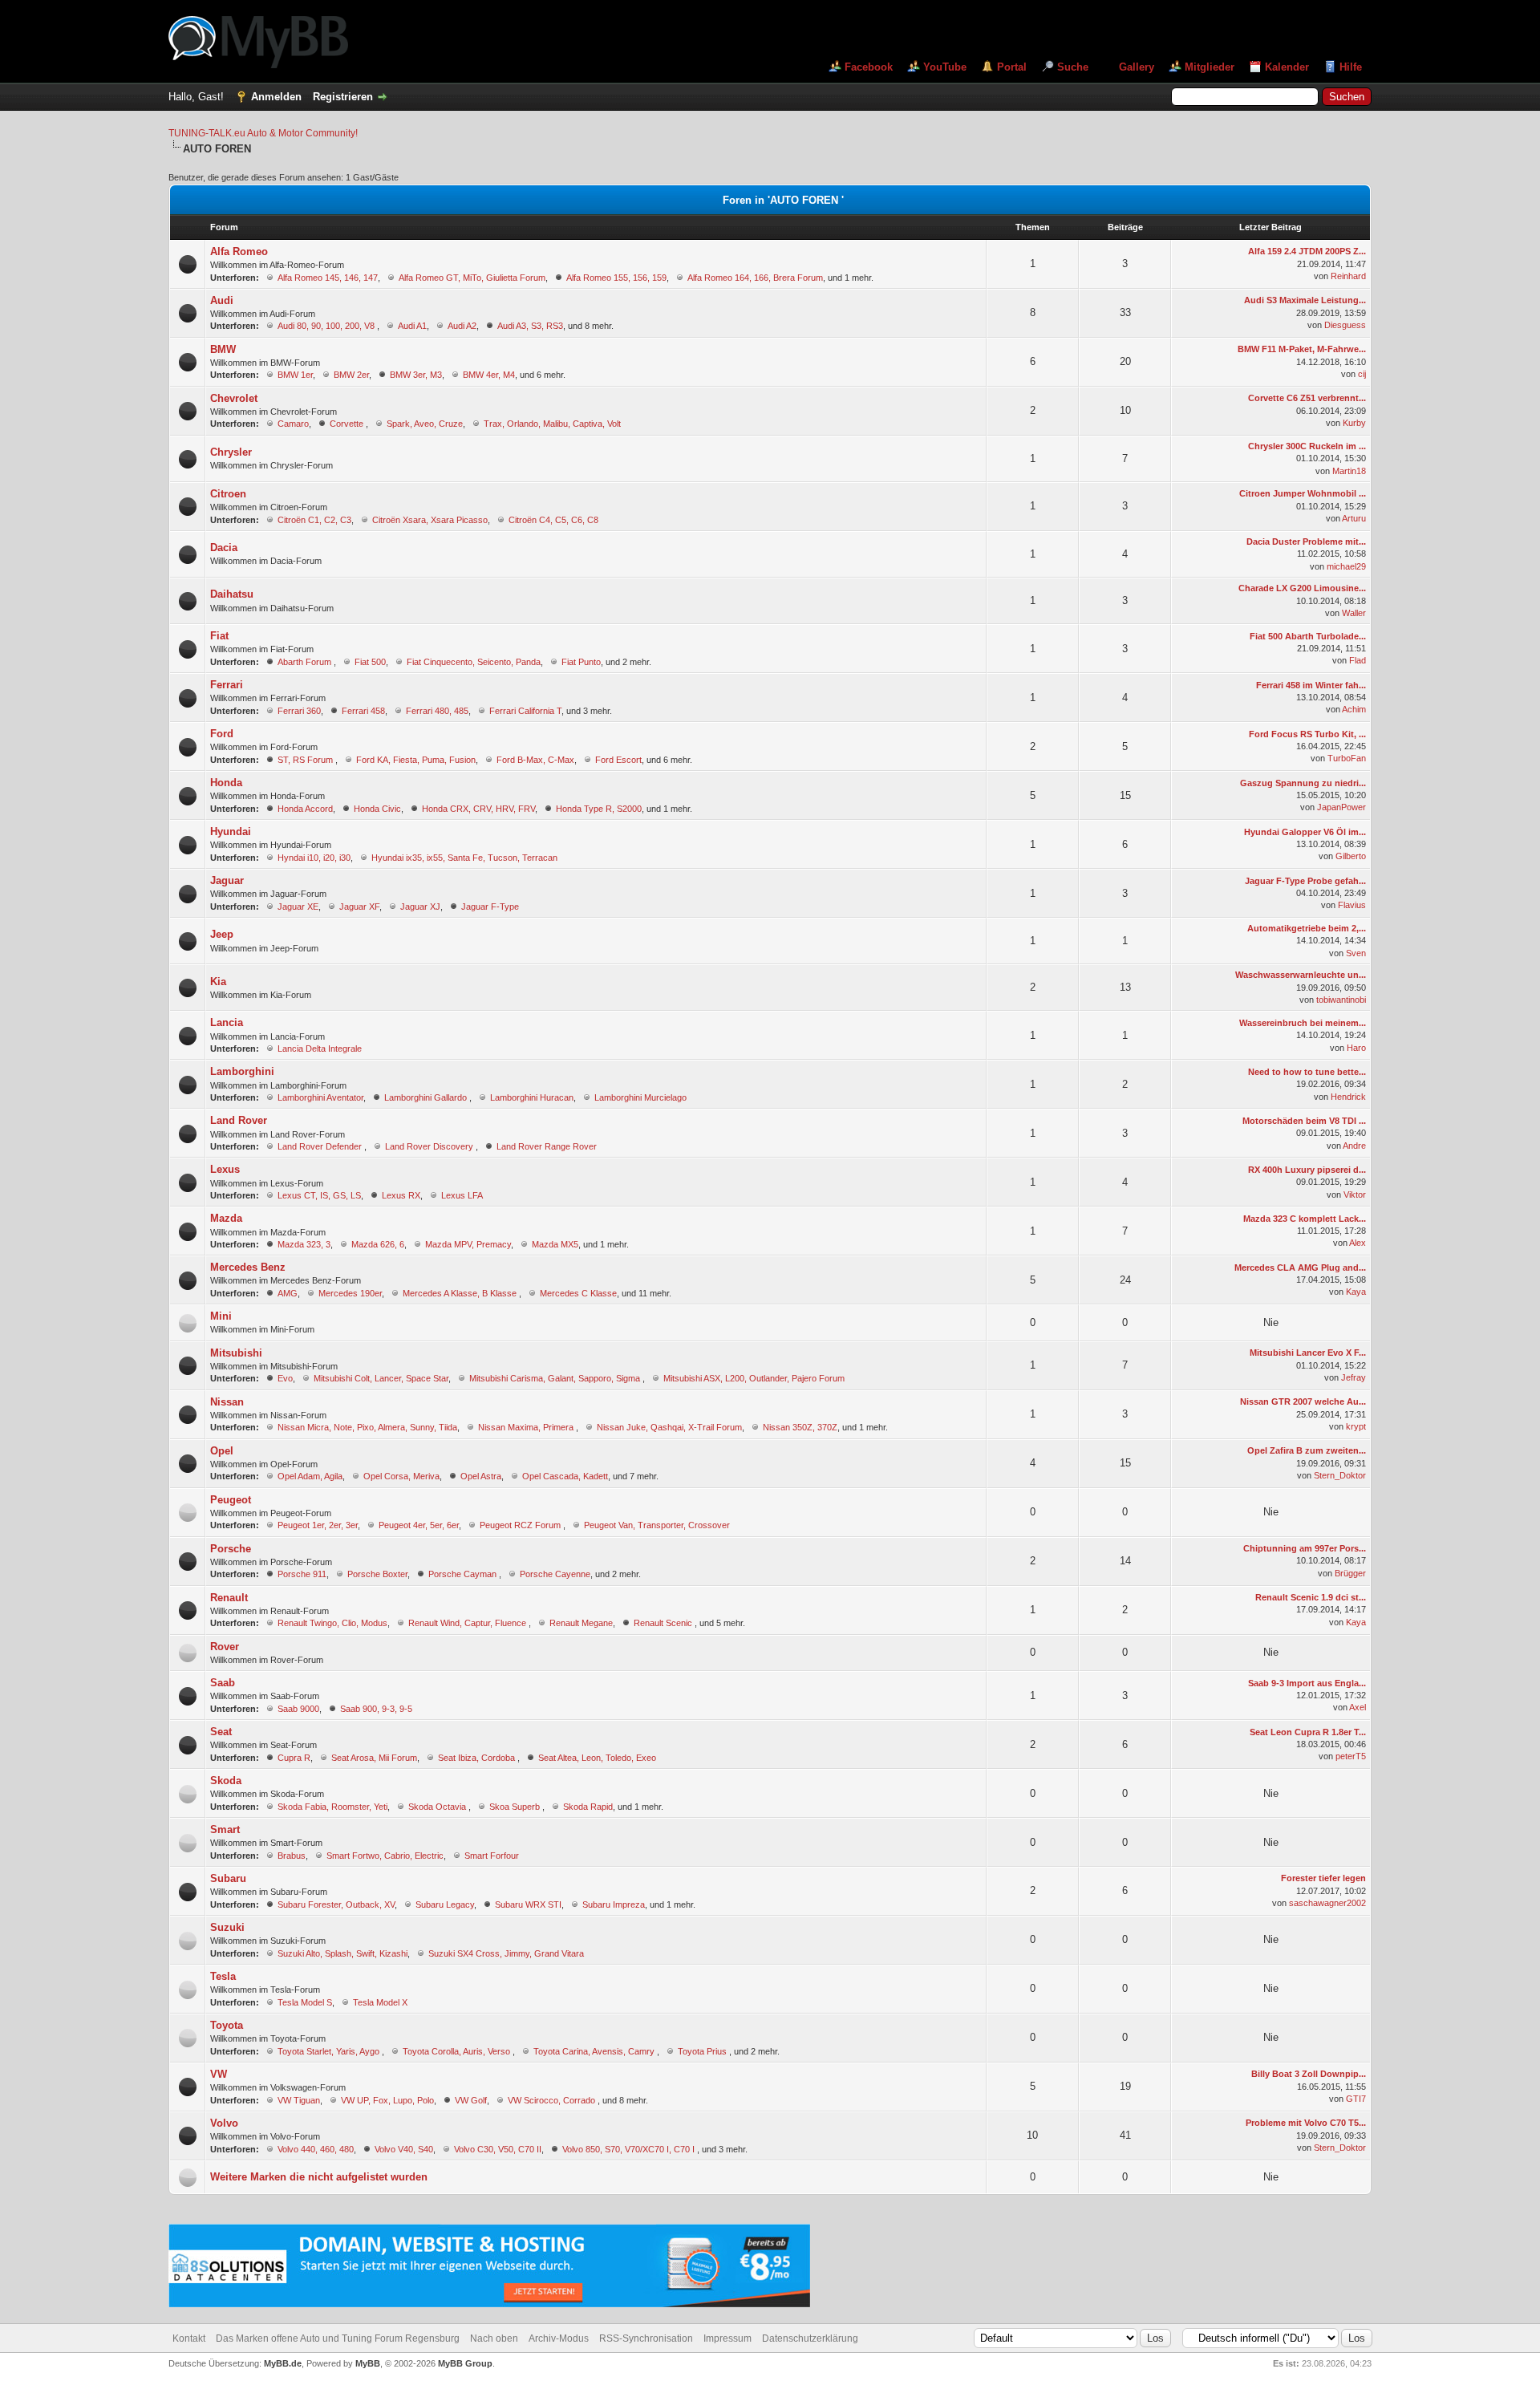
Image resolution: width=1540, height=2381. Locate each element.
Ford (222, 734)
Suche (1073, 67)
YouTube (945, 67)
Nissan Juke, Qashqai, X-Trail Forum (669, 1427)
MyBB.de (283, 2363)
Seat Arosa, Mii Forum (374, 1758)
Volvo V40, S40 (404, 2149)
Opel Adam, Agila (310, 1476)
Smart (225, 1829)
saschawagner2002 (1327, 1903)
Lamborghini (242, 1071)
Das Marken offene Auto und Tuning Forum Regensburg (338, 2338)
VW (219, 2074)
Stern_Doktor (1340, 1475)
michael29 (1346, 566)
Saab (223, 1683)
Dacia (224, 548)
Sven (1356, 953)
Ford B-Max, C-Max (535, 760)
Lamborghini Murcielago (640, 1097)
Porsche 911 (302, 1574)
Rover (225, 1647)
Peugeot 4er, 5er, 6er (419, 1525)
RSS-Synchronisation (646, 2338)
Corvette (348, 424)
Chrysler (231, 452)
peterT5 (1351, 1756)
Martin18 (1349, 471)
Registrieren (343, 97)
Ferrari (227, 685)
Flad (1358, 660)
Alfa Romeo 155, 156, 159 (616, 278)
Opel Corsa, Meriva (401, 1476)
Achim (1354, 709)
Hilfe (1351, 67)
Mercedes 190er (350, 1293)
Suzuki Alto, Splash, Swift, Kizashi (342, 1953)
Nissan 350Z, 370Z (800, 1427)
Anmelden (276, 97)
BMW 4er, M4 (489, 375)
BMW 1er (295, 375)
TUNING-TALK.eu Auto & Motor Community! (263, 133)
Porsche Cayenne (555, 1574)
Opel (222, 1451)
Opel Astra (481, 1476)
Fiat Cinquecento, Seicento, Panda (474, 662)
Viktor (1355, 1195)
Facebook (869, 67)
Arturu (1354, 518)
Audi (222, 300)
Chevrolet (234, 398)
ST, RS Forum (306, 760)
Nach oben (494, 2338)
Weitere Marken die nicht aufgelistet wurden (319, 2177)
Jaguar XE (298, 907)
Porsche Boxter (377, 1574)
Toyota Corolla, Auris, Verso (458, 2051)
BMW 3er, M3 (416, 375)
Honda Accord (305, 809)
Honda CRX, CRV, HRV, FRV (478, 809)
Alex (1358, 1243)
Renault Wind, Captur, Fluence (468, 1623)
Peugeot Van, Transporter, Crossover (657, 1525)
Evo (285, 1378)
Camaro (293, 424)
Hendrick (1348, 1097)
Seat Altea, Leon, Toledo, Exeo (597, 1758)
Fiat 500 (370, 662)
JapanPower (1341, 807)
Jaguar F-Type (490, 907)
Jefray (1354, 1377)
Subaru (228, 1878)
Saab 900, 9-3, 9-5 (376, 1709)
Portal (1012, 67)
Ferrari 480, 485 (437, 711)
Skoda (226, 1781)
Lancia (227, 1022)
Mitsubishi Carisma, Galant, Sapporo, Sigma (556, 1378)
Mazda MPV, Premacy (468, 1244)
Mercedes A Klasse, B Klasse (461, 1293)
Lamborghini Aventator (320, 1097)
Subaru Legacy (445, 1904)
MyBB (368, 2363)
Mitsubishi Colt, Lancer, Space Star (381, 1378)
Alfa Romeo (239, 251)
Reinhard (1348, 276)
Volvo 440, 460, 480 (316, 2149)
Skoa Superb (516, 1807)
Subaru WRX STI (528, 1904)
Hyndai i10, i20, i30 (314, 858)
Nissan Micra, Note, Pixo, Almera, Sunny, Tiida (367, 1427)
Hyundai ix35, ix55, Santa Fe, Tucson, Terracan (464, 858)
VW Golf (471, 2100)
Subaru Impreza (614, 1904)
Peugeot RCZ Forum (521, 1525)
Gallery (1137, 67)
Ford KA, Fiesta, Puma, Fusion (416, 760)
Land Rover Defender (321, 1146)
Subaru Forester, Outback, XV (336, 1904)
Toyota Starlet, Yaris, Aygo (330, 2051)
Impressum (727, 2338)
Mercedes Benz (248, 1267)
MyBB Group (465, 2363)
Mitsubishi (236, 1353)
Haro (1356, 1048)
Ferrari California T (525, 711)
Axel (1358, 1707)
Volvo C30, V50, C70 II (498, 2149)
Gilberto (1351, 856)
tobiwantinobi (1341, 1000)
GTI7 (1356, 2099)
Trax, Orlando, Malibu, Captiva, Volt (552, 424)
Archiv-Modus (559, 2338)
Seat (221, 1732)
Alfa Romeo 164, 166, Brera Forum (755, 278)
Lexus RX (401, 1195)
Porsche (231, 1549)
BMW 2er (351, 375)
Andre (1354, 1146)
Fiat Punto (581, 662)
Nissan (227, 1402)
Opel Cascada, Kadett (565, 1476)
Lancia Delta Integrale (320, 1049)
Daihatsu (232, 594)
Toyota (227, 2025)
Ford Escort (618, 760)
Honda (226, 783)
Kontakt (189, 2338)
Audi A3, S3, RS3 (530, 326)
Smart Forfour (492, 1856)
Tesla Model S (305, 2002)
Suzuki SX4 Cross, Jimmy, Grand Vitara (506, 1953)
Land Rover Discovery (430, 1146)
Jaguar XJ (420, 907)
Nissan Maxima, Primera (527, 1427)
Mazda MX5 (555, 1244)
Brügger (1350, 1573)
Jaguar (227, 880)
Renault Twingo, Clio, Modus (332, 1623)
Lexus (225, 1169)
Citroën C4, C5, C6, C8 (553, 520)
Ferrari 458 (363, 711)
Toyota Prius (703, 2051)
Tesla (223, 1976)
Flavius (1352, 905)
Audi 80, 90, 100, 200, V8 (327, 326)
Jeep (222, 934)
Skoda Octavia (438, 1807)
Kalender (1287, 67)
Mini (221, 1316)
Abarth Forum (306, 662)
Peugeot (231, 1500)
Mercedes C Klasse (578, 1293)
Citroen (228, 494)
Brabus (292, 1856)
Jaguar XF (359, 907)
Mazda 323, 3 (304, 1244)
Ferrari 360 (299, 711)
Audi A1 (412, 326)
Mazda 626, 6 (378, 1244)
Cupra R (294, 1758)
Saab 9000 (298, 1709)
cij (1362, 374)
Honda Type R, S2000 (599, 809)
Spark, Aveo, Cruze (425, 424)
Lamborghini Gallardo (427, 1097)
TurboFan (1347, 758)
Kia (218, 982)
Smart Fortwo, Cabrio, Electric (385, 1856)
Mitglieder (1210, 67)
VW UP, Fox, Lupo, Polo (387, 2100)
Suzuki (227, 1927)
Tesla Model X (380, 2002)
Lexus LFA (462, 1195)
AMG (288, 1293)
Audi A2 (462, 326)
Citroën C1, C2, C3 (314, 520)
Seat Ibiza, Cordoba (478, 1758)
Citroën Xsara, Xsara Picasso (430, 520)
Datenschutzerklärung (810, 2338)
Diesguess (1345, 325)
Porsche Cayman (464, 1574)
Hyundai (231, 832)
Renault (229, 1598)
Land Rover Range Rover (547, 1146)
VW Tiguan (299, 2100)
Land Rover (239, 1120)
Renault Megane (581, 1623)
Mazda (226, 1218)
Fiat (219, 636)
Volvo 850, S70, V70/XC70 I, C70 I (630, 2149)
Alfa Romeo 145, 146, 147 (328, 278)
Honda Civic (377, 809)
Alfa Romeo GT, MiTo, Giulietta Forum (472, 278)
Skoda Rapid (588, 1807)
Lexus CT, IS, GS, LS (319, 1195)
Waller (1354, 613)
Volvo (224, 2123)
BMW (223, 349)
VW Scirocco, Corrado (553, 2100)
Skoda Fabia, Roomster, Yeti (332, 1807)
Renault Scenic (664, 1623)
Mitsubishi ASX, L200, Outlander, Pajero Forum (754, 1378)
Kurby (1354, 423)
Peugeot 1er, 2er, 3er (318, 1525)
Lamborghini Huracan (532, 1097)
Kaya (1356, 1292)
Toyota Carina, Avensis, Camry (595, 2051)
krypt (1356, 1426)
